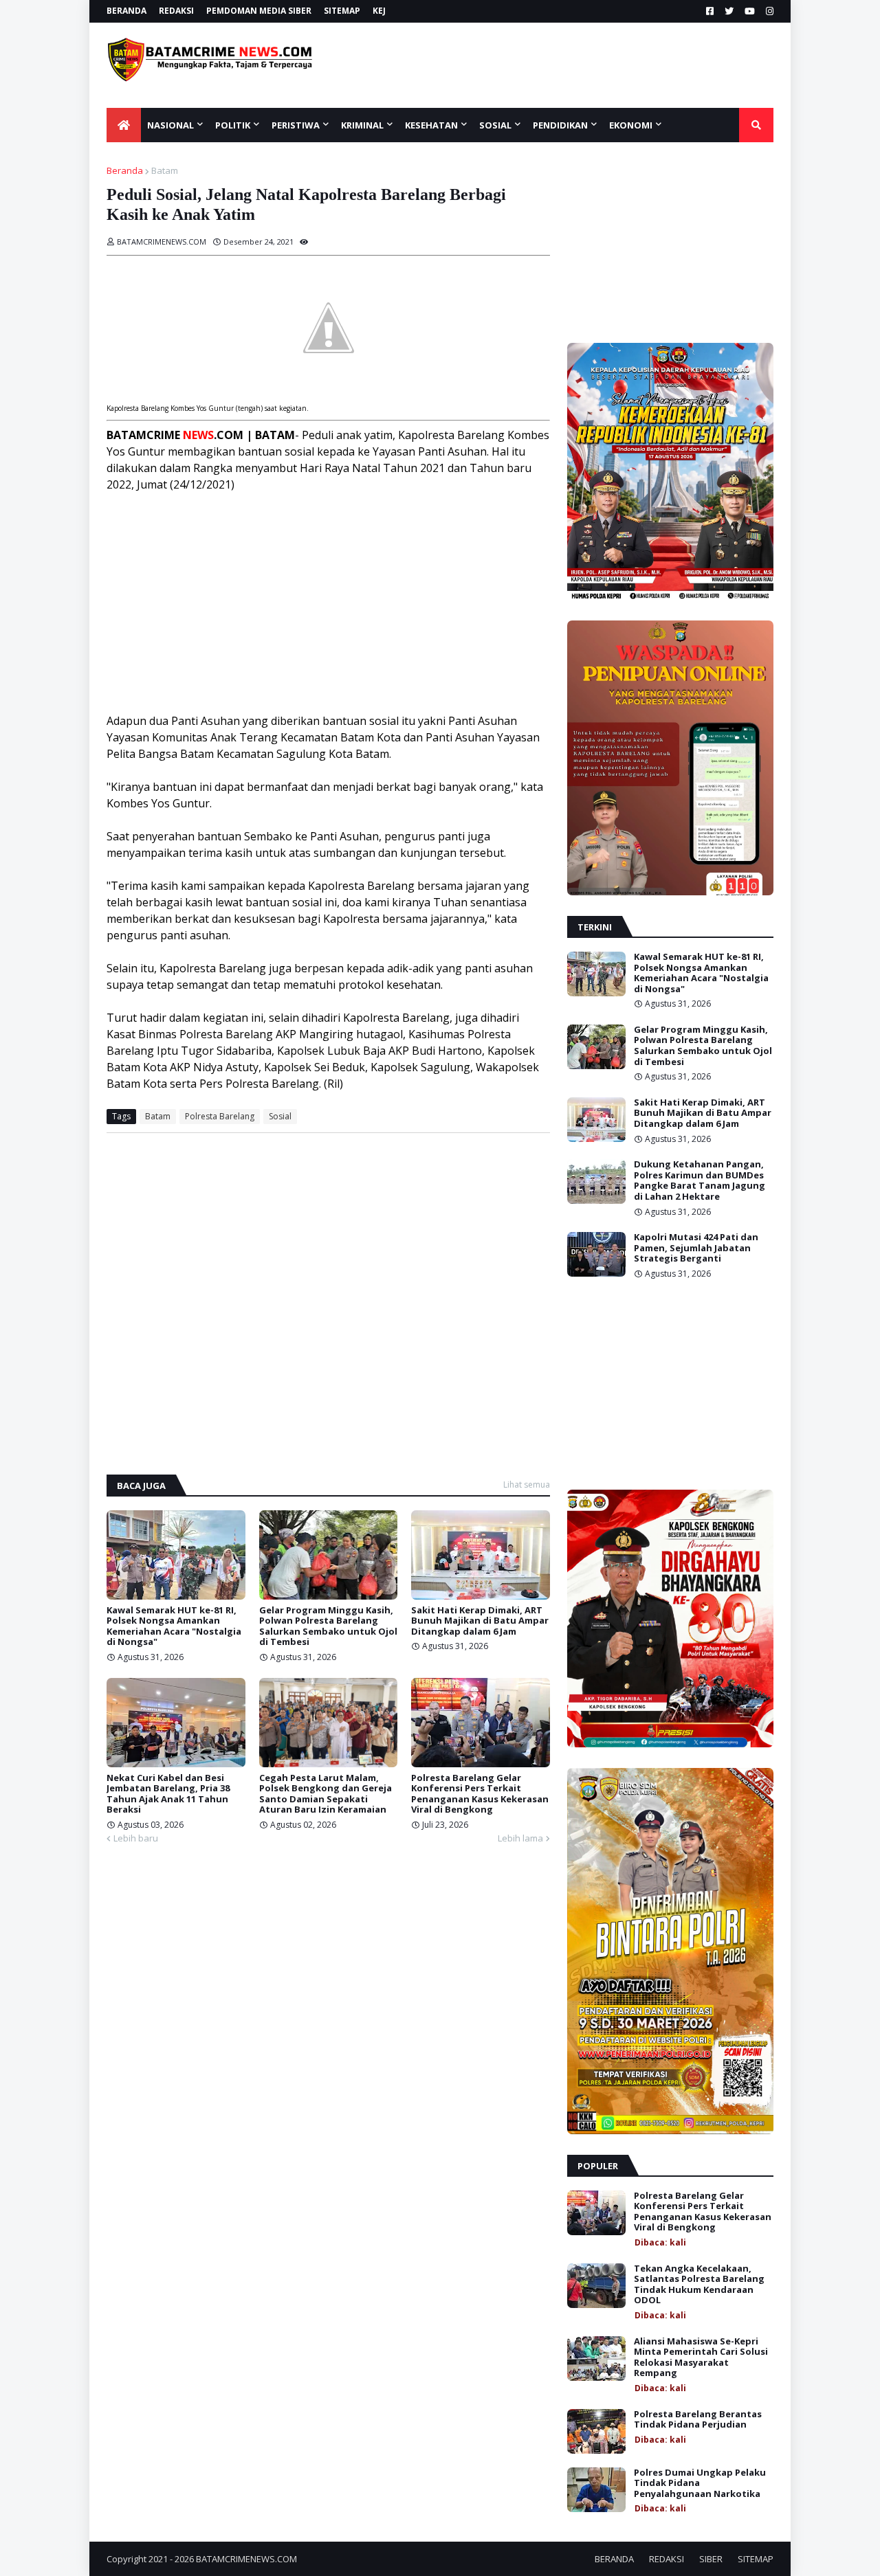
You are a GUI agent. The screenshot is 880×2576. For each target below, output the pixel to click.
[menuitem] (124, 125)
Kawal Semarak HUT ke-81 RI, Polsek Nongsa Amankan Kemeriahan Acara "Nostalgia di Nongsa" (174, 1626)
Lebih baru (136, 1838)
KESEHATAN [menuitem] (431, 125)
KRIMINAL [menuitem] (362, 125)
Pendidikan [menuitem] (560, 125)
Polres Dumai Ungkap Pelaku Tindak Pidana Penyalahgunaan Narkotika (700, 2484)
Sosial (280, 1116)
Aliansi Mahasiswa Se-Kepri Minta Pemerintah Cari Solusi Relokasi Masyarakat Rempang (701, 2357)
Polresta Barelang (220, 1116)
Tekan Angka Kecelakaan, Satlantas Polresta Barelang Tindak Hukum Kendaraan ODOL (699, 2285)
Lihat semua (527, 1485)
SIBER (711, 2559)
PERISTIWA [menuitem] (296, 125)
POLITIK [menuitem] (233, 125)
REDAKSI (176, 11)
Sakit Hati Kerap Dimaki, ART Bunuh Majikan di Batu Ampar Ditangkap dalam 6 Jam (480, 1621)
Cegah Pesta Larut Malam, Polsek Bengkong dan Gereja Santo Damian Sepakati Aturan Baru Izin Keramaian (326, 1794)
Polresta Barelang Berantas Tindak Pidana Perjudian (698, 2420)
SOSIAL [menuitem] (495, 125)
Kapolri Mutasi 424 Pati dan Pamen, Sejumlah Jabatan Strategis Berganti (696, 1248)
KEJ (379, 11)
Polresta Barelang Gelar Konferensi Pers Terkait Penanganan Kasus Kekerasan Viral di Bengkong (480, 1794)
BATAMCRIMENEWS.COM (246, 2559)
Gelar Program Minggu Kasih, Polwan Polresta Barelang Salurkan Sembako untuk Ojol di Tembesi (328, 1626)
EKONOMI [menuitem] (631, 125)
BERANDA (126, 11)
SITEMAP (342, 11)
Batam (165, 170)
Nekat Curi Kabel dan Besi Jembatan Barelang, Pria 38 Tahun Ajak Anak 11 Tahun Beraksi (168, 1794)
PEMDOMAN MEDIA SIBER (259, 11)
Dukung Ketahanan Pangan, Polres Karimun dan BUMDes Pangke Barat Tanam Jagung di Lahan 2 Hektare (700, 1180)
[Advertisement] (569, 65)
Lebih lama (520, 1838)
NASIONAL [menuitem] (170, 125)
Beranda (125, 170)
